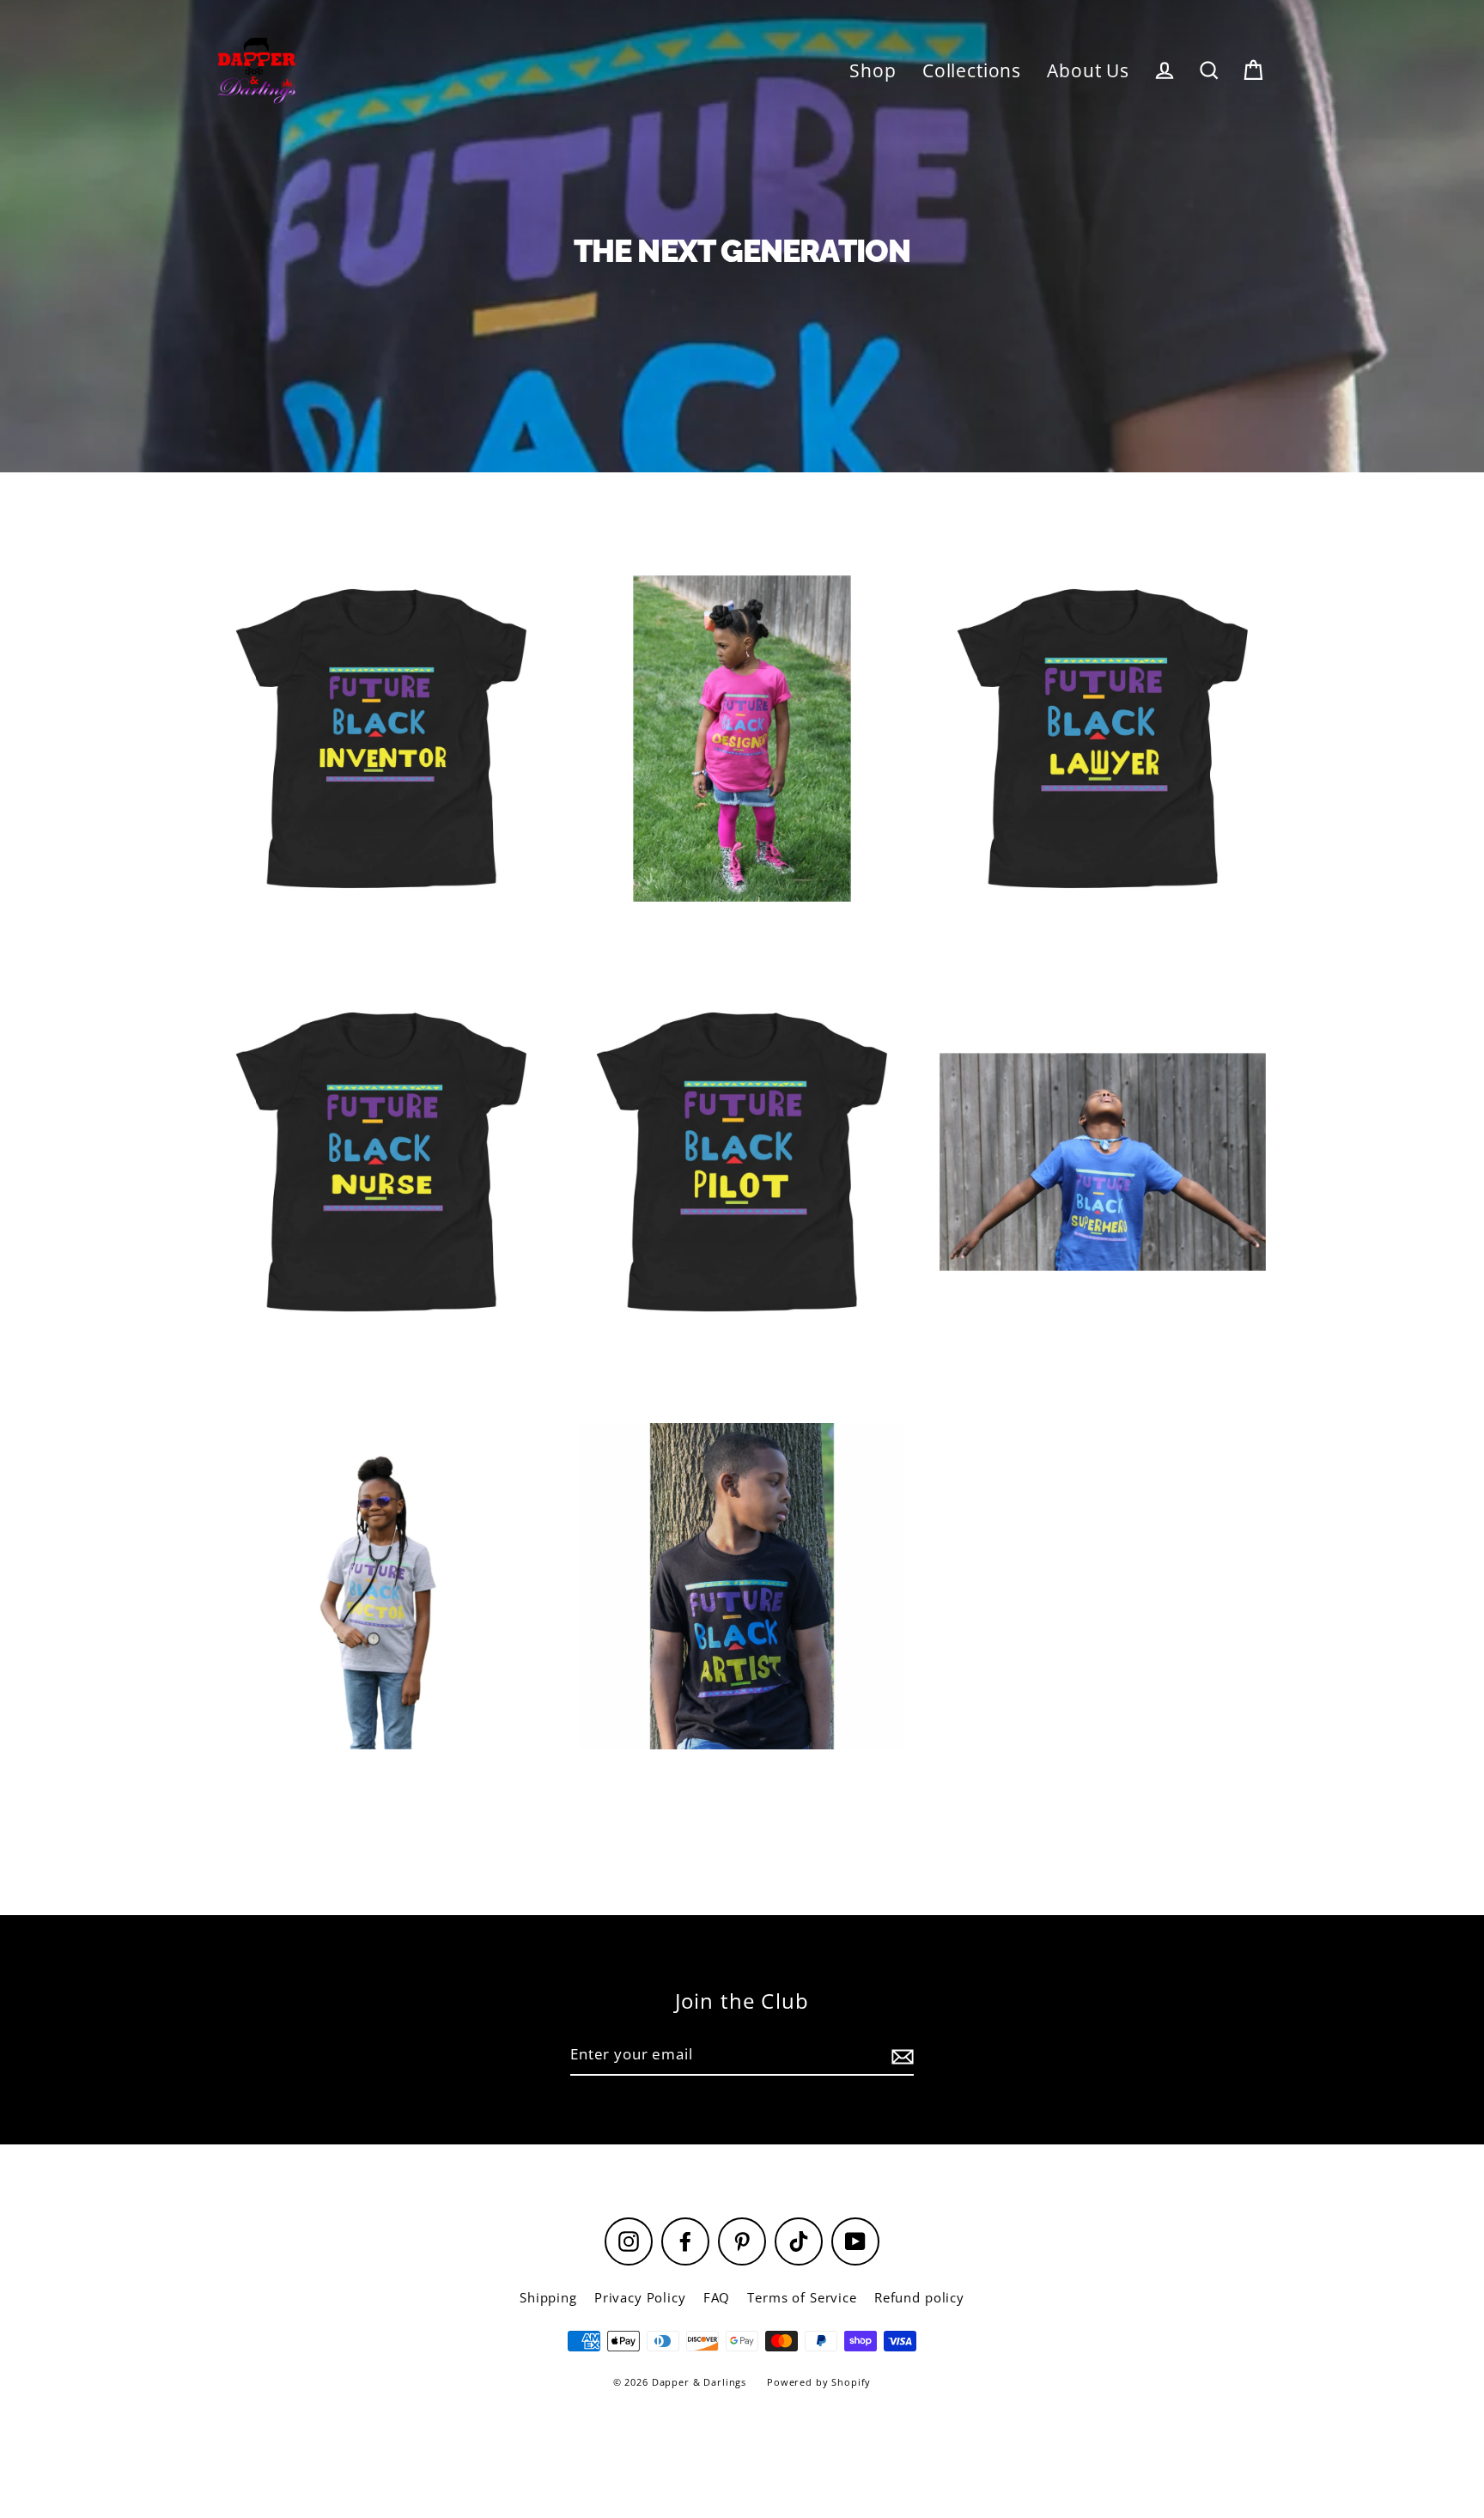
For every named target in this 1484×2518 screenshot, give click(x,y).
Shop (873, 70)
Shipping (548, 2297)
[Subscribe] (900, 2056)
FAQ (717, 2297)
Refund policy (919, 2297)
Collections (972, 70)
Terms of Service (802, 2297)
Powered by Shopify (819, 2382)
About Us (1088, 70)
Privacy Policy (640, 2297)
